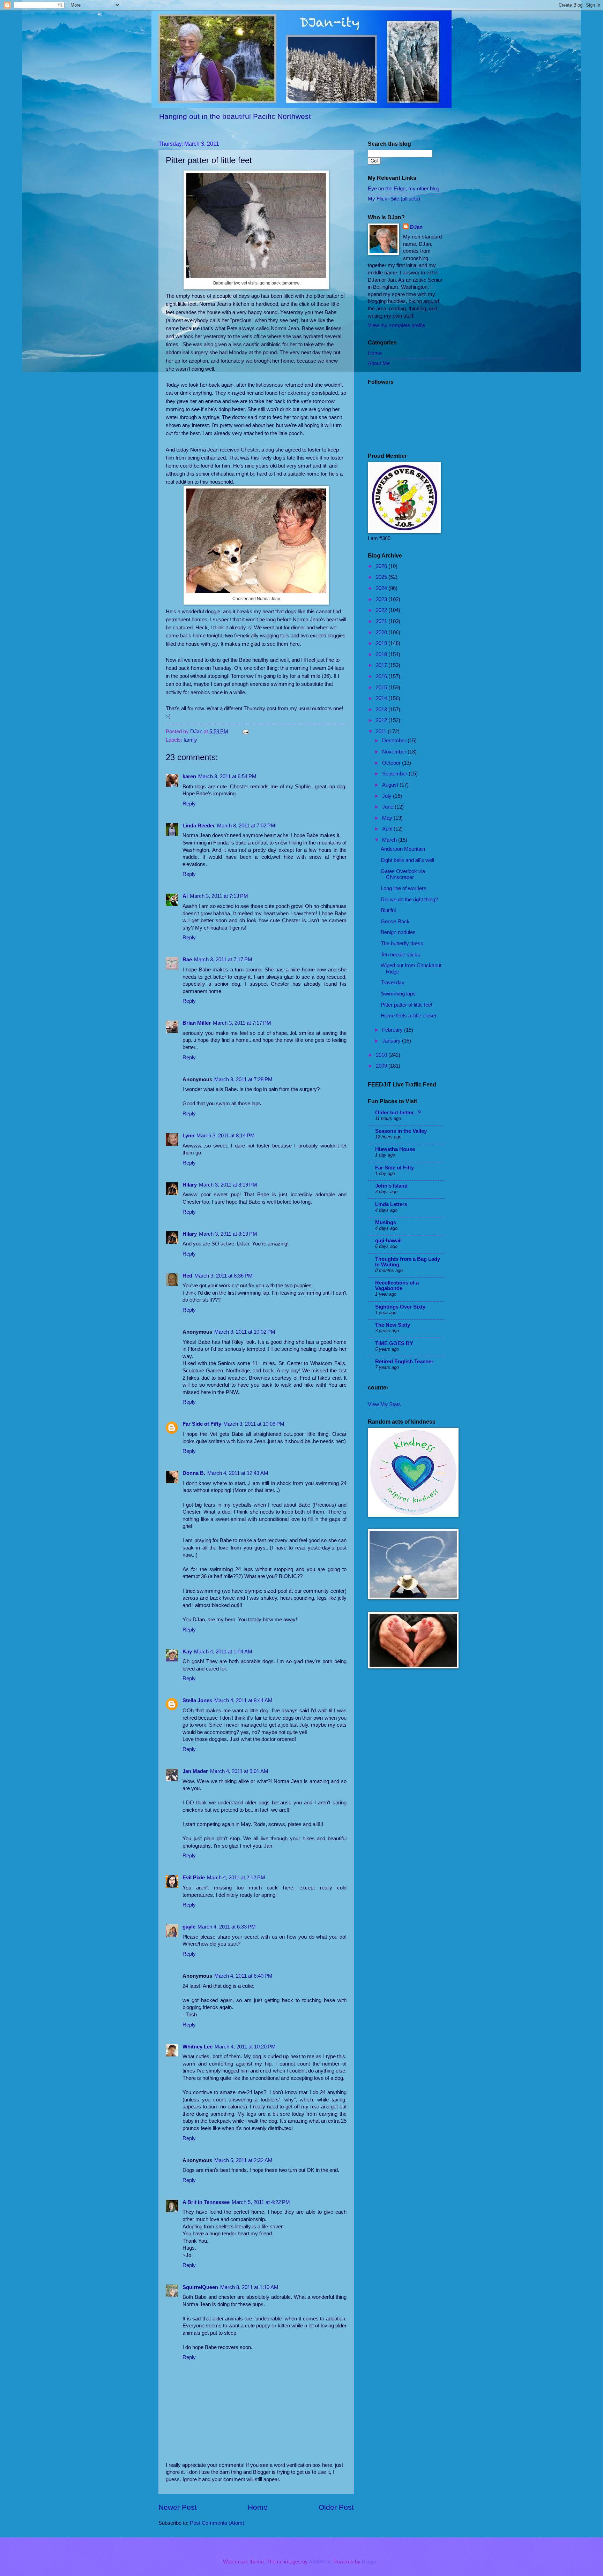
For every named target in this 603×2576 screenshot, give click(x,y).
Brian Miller (197, 1023)
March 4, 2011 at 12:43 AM (238, 1473)
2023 (382, 599)
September (395, 774)
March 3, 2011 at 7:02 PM (246, 826)
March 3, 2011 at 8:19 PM (228, 1185)
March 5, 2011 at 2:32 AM (243, 2160)
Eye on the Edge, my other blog (404, 189)
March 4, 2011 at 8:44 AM (243, 1700)
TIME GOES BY (394, 1343)
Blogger (370, 2562)
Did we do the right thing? (409, 900)
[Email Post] (245, 732)
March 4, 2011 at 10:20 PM (245, 2047)
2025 (382, 577)
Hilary (190, 1185)
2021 (382, 621)
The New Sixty (393, 1325)
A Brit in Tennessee (206, 2202)
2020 (382, 632)
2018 (382, 654)
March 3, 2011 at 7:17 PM (223, 960)
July (388, 796)
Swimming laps (398, 994)
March (390, 840)
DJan (416, 227)
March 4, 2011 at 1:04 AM (223, 1652)
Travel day (393, 983)
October (392, 763)
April (388, 829)
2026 (382, 566)
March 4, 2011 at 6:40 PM (243, 1976)
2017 (382, 665)
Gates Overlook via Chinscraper (403, 874)
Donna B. (194, 1473)
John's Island (391, 1186)
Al (185, 896)
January (392, 1041)
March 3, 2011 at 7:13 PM (219, 896)
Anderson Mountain (403, 849)
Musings (386, 1222)
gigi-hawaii (388, 1241)
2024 (382, 588)
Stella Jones (197, 1700)
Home (258, 2507)
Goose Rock (395, 922)
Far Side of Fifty (202, 1424)
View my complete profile (396, 325)
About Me (379, 363)
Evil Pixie (194, 1878)
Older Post (336, 2507)
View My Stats (384, 1404)
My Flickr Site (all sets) (394, 199)
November (395, 752)
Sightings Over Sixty (400, 1307)
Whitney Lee (198, 2047)
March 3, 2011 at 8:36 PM (224, 1276)
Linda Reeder (199, 826)
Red (187, 1276)
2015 (382, 688)
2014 (382, 698)
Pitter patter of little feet (407, 1005)
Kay (187, 1652)
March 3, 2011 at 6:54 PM (227, 776)
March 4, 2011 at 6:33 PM (227, 1927)
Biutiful (388, 910)
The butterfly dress (402, 944)
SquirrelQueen (200, 2287)
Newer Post (178, 2507)
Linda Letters (391, 1204)
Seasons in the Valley (401, 1131)
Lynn (188, 1136)
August (391, 785)
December (395, 741)
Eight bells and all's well (407, 860)
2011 (382, 732)
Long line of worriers (404, 888)
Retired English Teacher (404, 1362)
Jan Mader (195, 1771)
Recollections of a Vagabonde (397, 1286)
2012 (382, 720)
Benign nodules (398, 932)
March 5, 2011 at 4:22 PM (261, 2202)
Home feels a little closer (409, 1016)
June (388, 807)
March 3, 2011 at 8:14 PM (226, 1136)
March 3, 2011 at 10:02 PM (245, 1332)
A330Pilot (320, 2562)
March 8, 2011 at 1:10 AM (249, 2287)
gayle (189, 1927)
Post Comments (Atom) (217, 2523)
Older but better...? (398, 1113)
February (393, 1030)
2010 (382, 1055)
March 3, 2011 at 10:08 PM (254, 1424)
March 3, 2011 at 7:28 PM (243, 1079)
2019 (382, 643)
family (190, 740)
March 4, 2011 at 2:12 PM (236, 1878)
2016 (382, 676)
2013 (382, 710)
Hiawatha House (395, 1149)
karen (189, 776)
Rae (187, 960)
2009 (382, 1066)
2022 (382, 610)
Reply (189, 804)
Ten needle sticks (400, 955)
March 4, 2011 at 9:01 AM (239, 1771)
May (388, 818)
